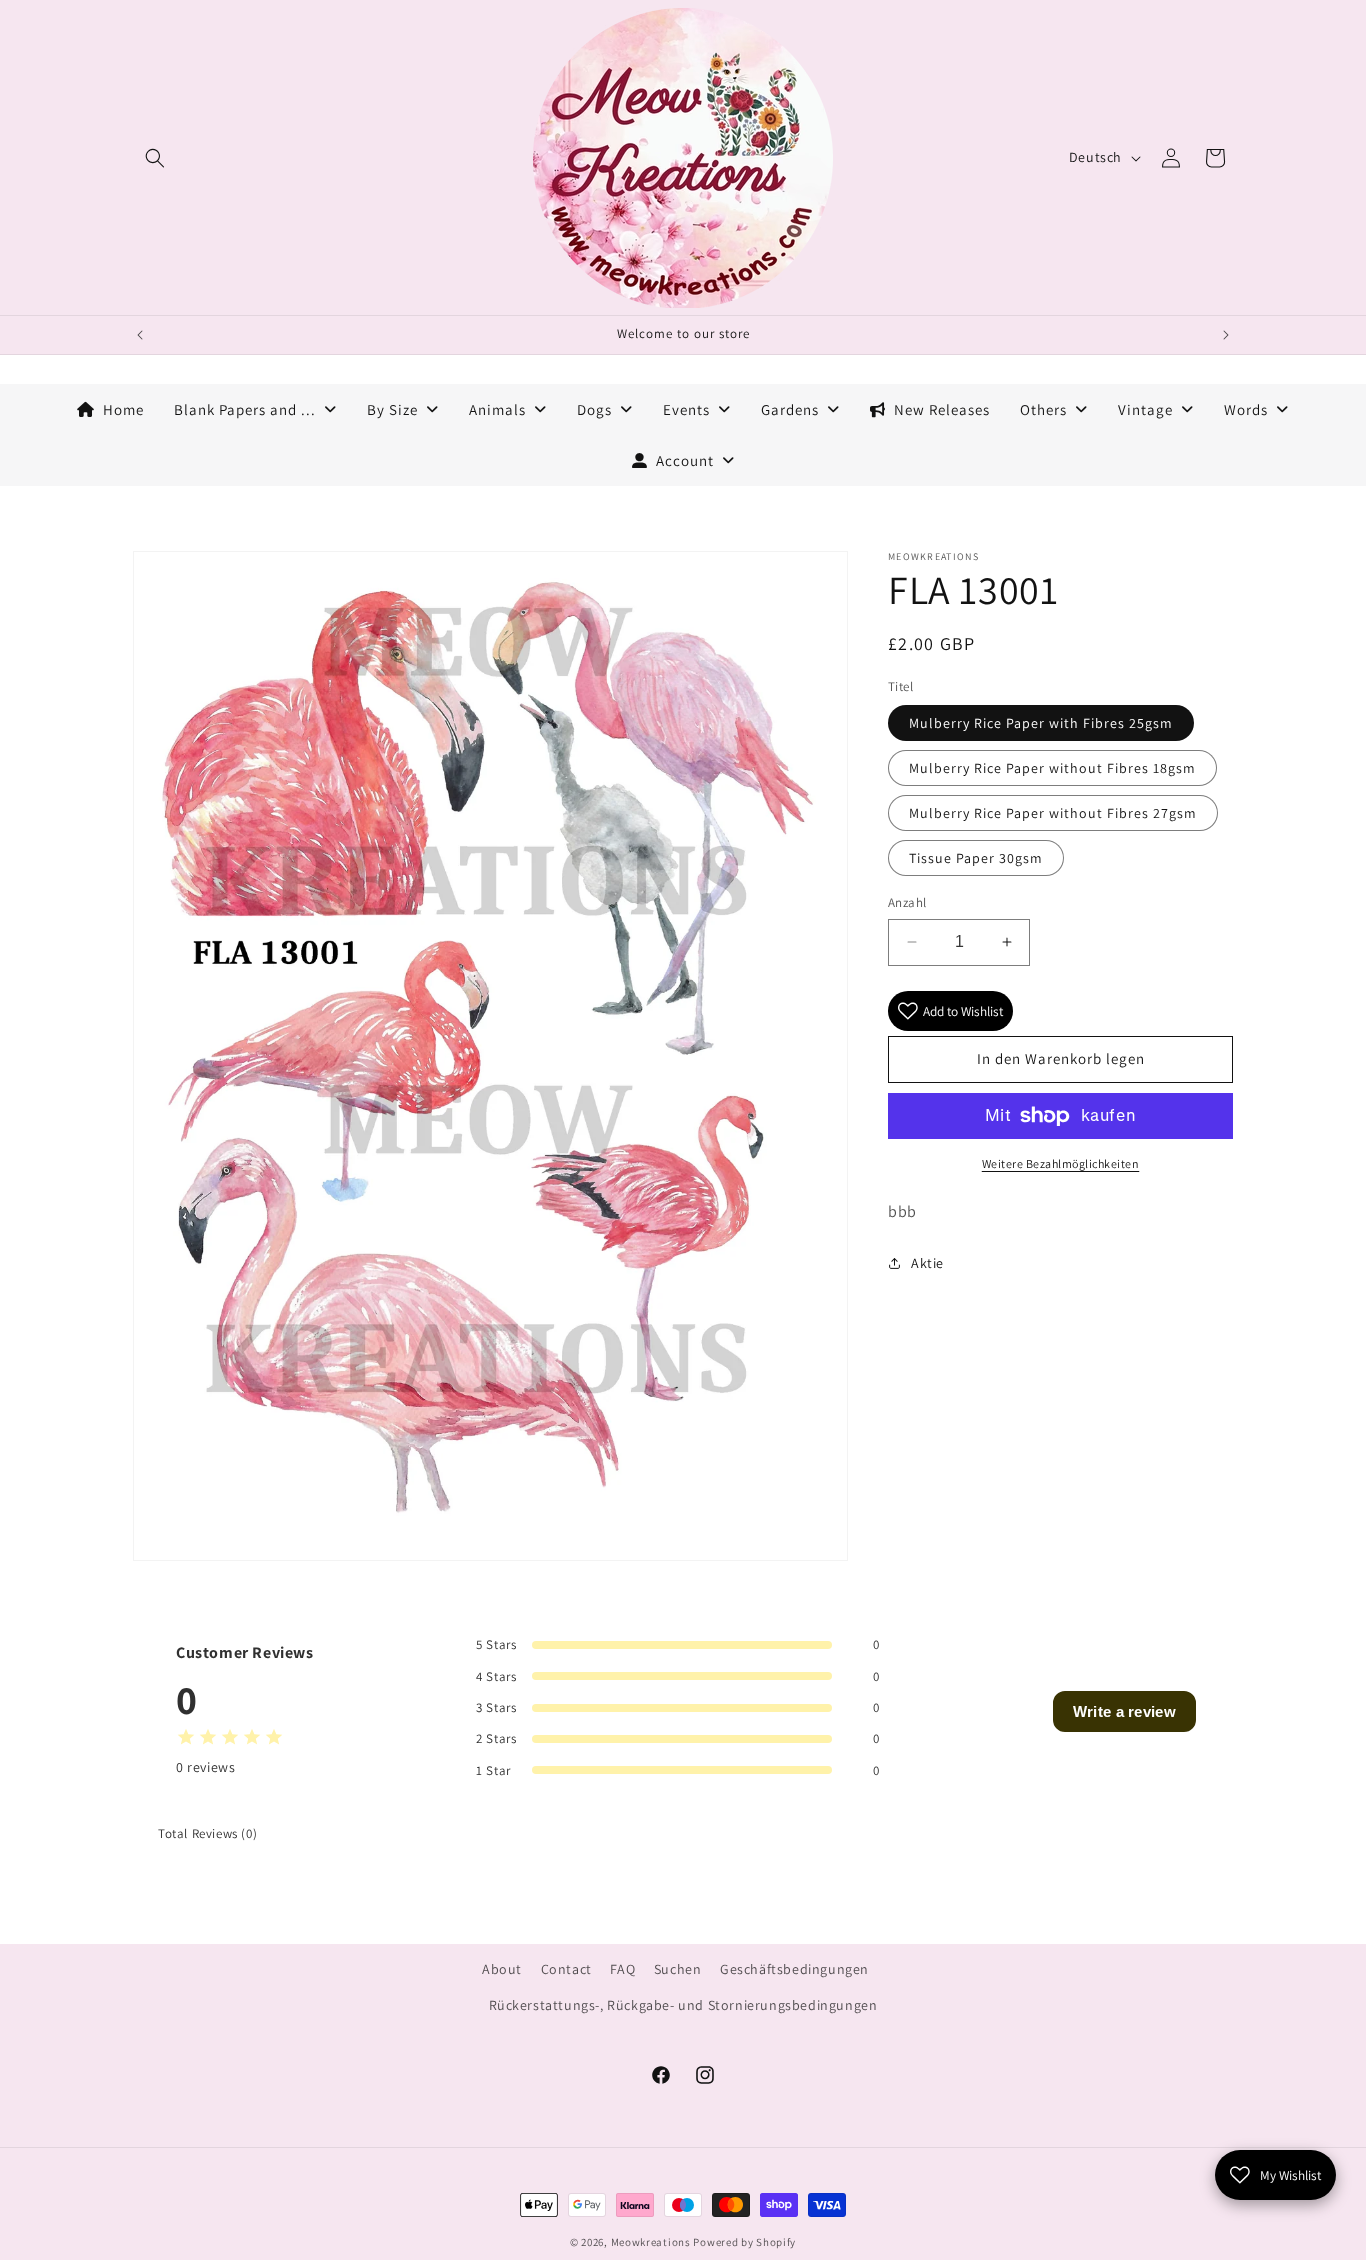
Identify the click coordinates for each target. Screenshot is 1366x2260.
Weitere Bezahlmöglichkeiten (1061, 1163)
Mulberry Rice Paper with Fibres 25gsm (1041, 723)
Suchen (678, 1969)
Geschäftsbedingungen (794, 1969)
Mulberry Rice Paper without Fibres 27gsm (1053, 813)
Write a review (1124, 1711)
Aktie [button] (927, 1263)
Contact (566, 1969)
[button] (155, 158)
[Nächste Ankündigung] (1226, 335)
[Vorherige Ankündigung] (140, 335)
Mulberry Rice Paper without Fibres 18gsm (1052, 768)
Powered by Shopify (744, 2242)
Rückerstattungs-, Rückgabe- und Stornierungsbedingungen (683, 2005)
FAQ (622, 1969)
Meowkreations (651, 2242)
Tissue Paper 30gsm (976, 858)
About (502, 1969)
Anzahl (907, 902)
